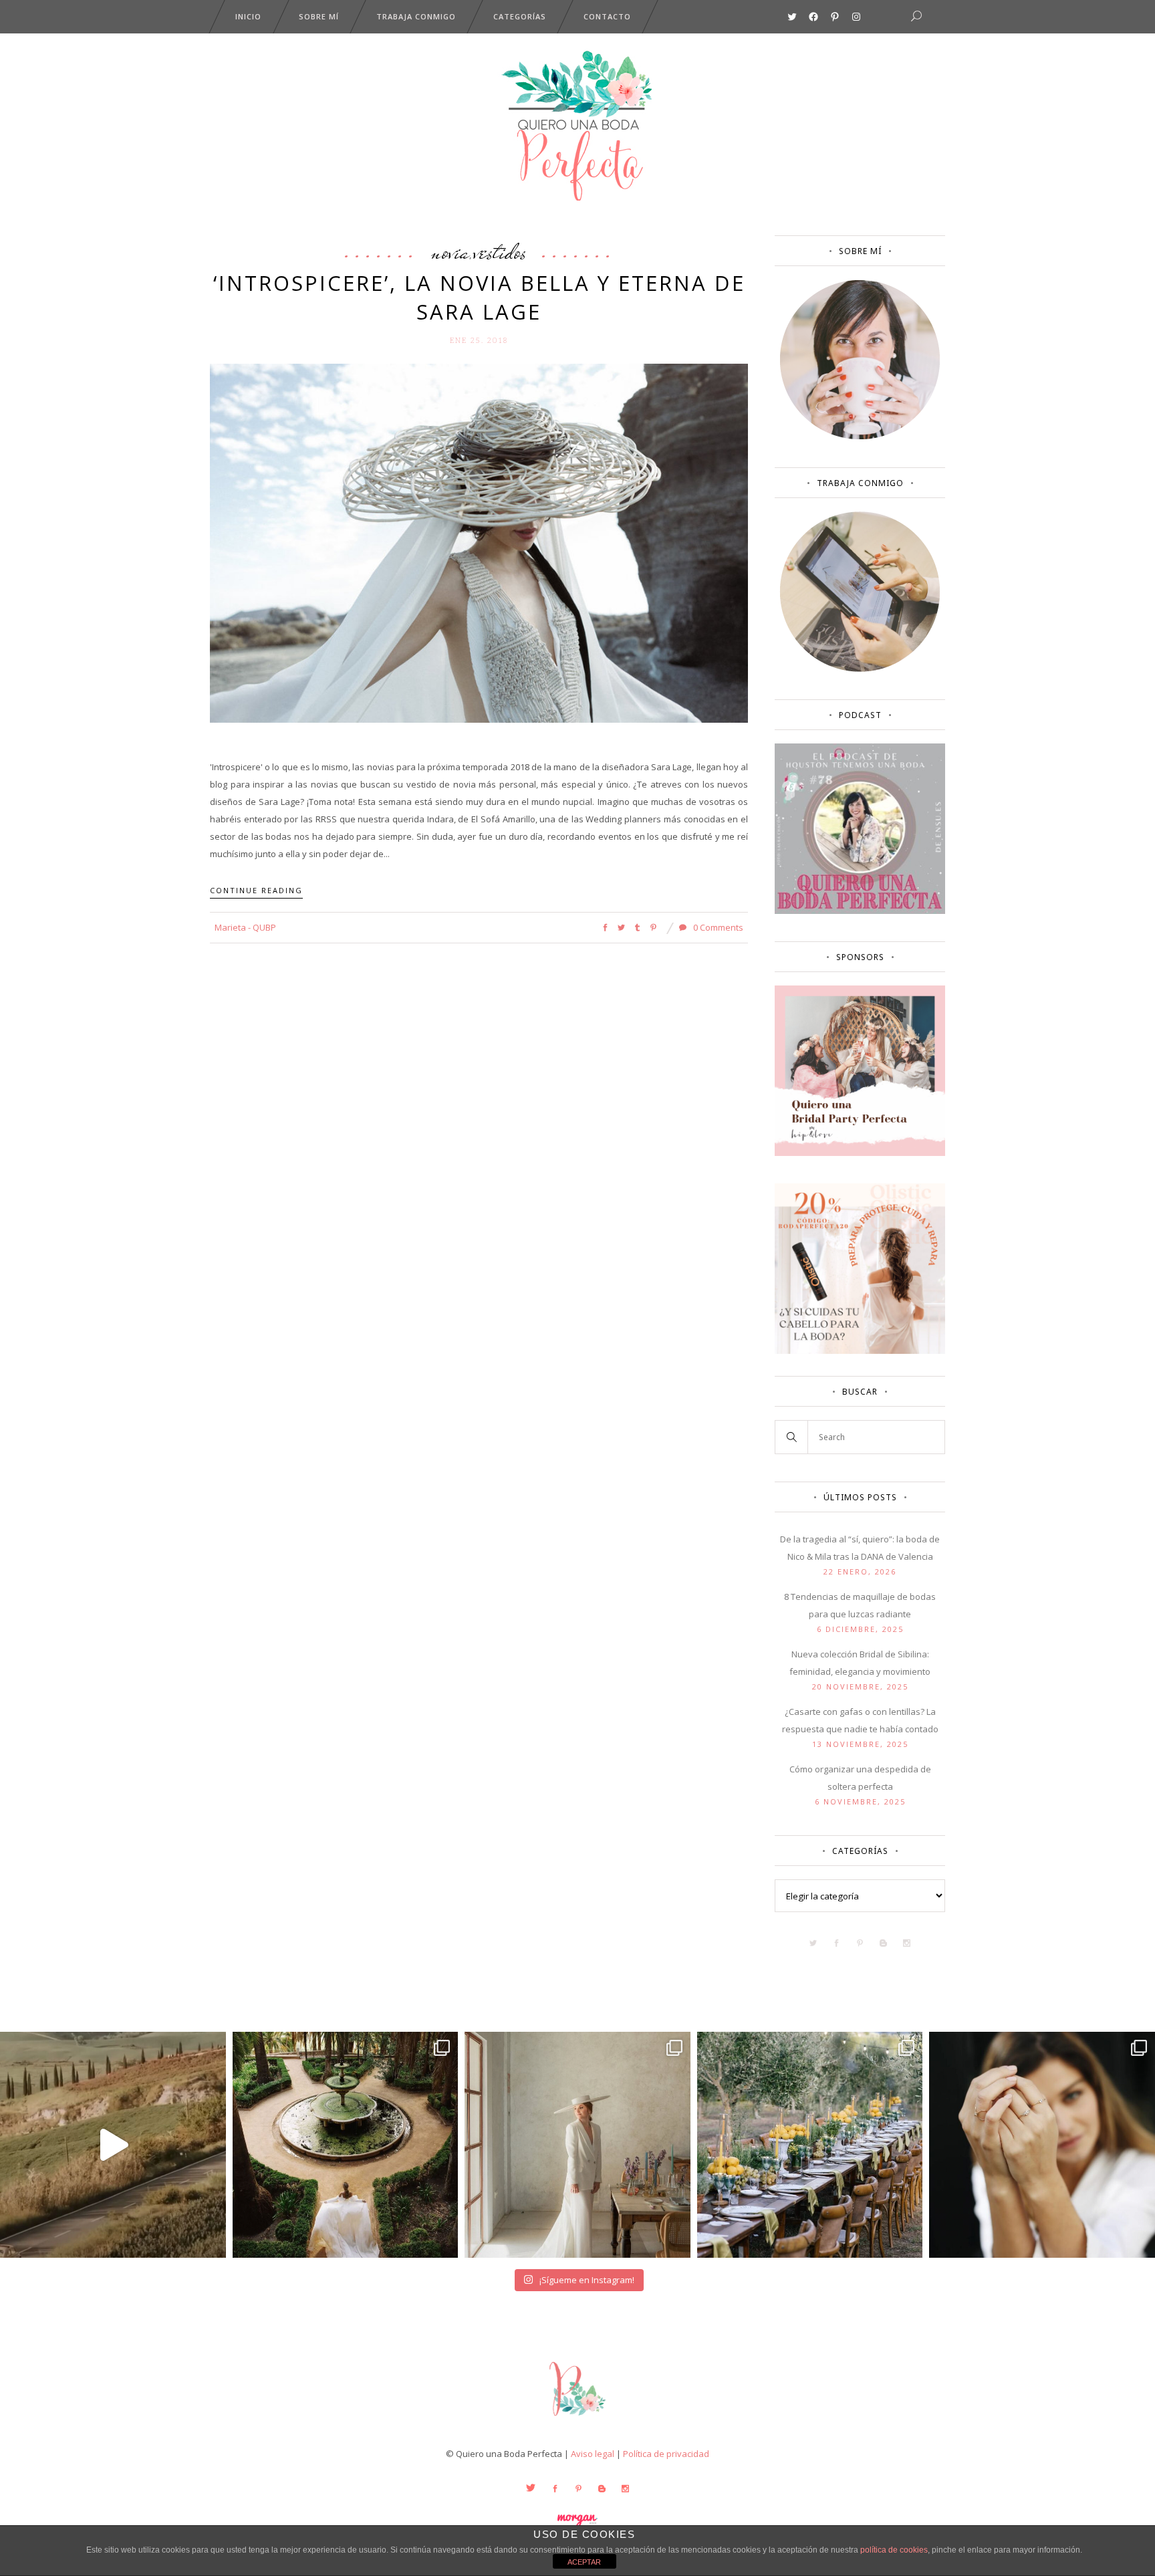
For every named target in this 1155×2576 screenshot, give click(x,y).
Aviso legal (593, 2454)
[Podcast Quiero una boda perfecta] (860, 911)
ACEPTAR (584, 2562)
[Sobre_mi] (860, 437)
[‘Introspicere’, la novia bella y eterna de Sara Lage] (479, 542)
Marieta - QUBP (245, 927)
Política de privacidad (666, 2454)
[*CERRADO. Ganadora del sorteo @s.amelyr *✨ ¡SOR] (1042, 2145)
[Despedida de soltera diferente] (860, 1153)
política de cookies (894, 2550)
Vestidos (500, 251)
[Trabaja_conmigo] (860, 669)
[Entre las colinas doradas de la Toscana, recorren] (113, 2145)
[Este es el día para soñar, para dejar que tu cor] (346, 2145)
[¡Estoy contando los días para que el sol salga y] (810, 2145)
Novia (450, 251)
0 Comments (717, 927)
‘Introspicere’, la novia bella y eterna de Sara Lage (479, 297)
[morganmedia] (577, 2419)
